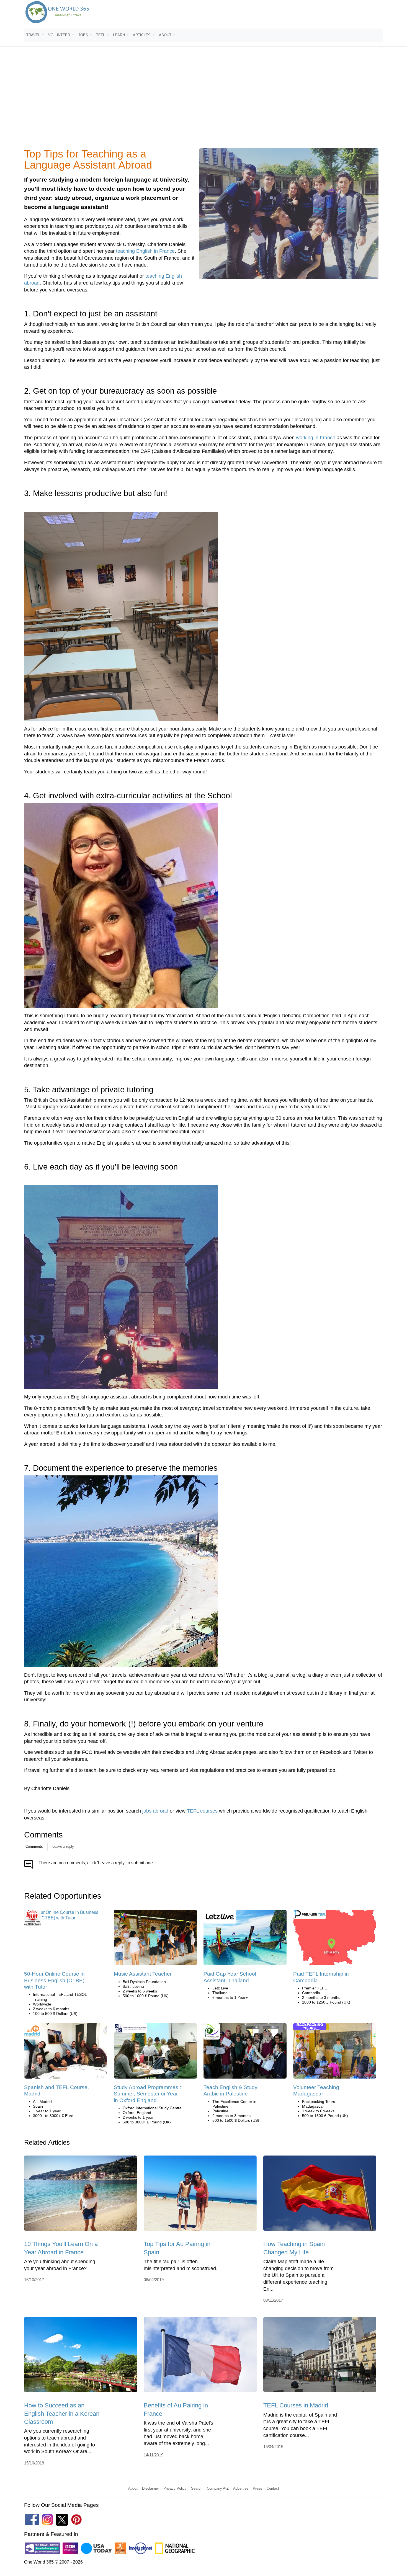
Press (257, 2488)
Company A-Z (218, 2488)
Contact (273, 2488)
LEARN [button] (119, 35)
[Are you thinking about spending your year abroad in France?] (81, 2195)
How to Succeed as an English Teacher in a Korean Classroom (62, 2414)
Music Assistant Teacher (143, 1974)
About (133, 2488)
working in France (316, 438)
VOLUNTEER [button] (60, 35)
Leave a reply (63, 1846)
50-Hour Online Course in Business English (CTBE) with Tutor (54, 1980)
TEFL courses (202, 1811)
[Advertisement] (203, 101)
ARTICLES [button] (142, 35)
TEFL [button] (101, 35)
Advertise (241, 2488)
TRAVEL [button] (34, 35)
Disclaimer (150, 2488)
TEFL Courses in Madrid (296, 2405)
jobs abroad (155, 1811)
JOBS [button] (84, 35)
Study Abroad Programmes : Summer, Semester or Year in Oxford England (147, 2094)
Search (197, 2488)
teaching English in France (145, 251)
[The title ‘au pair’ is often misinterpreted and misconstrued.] (200, 2195)
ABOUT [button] (166, 35)
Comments (34, 1846)
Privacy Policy (175, 2488)
